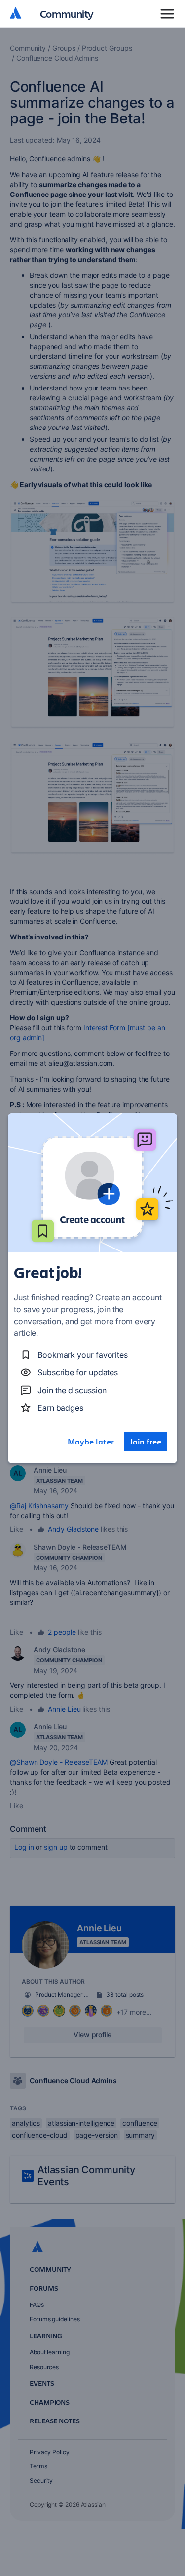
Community (67, 14)
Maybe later (91, 1442)
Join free (146, 1442)
